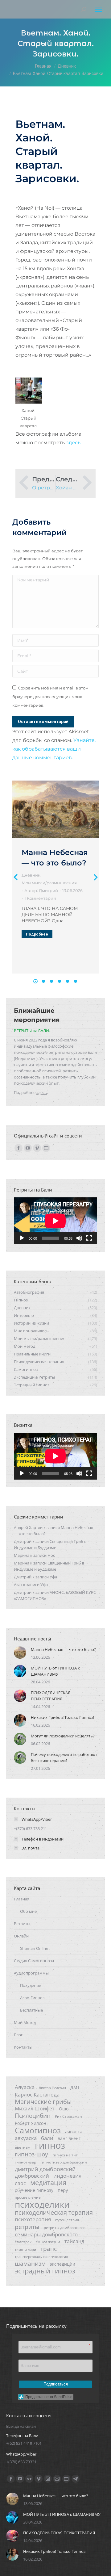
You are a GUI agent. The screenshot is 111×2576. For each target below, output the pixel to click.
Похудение (31, 1985)
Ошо (64, 2109)
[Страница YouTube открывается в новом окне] (28, 1148)
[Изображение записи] (55, 809)
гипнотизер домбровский (64, 2162)
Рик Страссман (68, 2116)
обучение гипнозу (34, 2190)
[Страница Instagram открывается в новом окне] (48, 2479)
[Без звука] (79, 1238)
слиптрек (23, 2242)
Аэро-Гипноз (32, 1998)
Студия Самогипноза (34, 1961)
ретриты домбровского (65, 2228)
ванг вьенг (69, 2138)
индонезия (67, 2176)
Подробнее (37, 934)
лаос (20, 2183)
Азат (18, 1585)
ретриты (27, 2227)
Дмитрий (23, 1541)
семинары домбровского (46, 2235)
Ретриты (22, 1924)
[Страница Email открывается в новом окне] (57, 2479)
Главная (22, 1899)
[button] (35, 981)
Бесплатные (31, 2010)
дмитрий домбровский (45, 2169)
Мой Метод (25, 2022)
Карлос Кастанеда (37, 2095)
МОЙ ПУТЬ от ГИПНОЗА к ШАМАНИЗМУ (55, 1671)
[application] (55, 1221)
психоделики (42, 2204)
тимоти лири (25, 2250)
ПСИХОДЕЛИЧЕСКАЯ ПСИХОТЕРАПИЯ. (51, 1696)
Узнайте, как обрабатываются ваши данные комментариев (54, 749)
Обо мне (28, 1911)
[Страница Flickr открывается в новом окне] (29, 2479)
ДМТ (75, 2087)
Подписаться (56, 2384)
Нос (51, 1555)
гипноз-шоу (31, 2154)
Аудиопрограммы (31, 1973)
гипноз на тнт (65, 2155)
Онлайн (21, 1936)
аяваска (74, 2131)
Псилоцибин (33, 2116)
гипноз (50, 2145)
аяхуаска (26, 2138)
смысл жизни (48, 2242)
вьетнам (23, 2147)
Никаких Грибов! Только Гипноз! (62, 1717)
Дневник (31, 875)
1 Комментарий (40, 898)
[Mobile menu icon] (99, 9)
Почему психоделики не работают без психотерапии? (64, 1757)
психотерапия (33, 2219)
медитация (48, 2183)
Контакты (23, 2047)
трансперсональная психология (41, 2257)
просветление (28, 2197)
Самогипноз (38, 2130)
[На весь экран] (89, 1238)
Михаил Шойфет (35, 2109)
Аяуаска (25, 2087)
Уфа (53, 1577)
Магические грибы (43, 2101)
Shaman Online (34, 1948)
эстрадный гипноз (45, 2271)
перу (63, 2190)
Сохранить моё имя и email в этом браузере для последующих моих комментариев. (50, 697)
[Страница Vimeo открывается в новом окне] (37, 1148)
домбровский (32, 2176)
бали (47, 2138)
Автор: (41, 890)
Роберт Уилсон (31, 2123)
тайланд (74, 2241)
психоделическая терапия (54, 2212)
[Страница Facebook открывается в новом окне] (18, 1148)
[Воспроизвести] (22, 1238)
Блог (18, 2035)
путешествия (67, 2220)
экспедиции (63, 2264)
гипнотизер (25, 2162)
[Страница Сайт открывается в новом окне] (46, 1148)
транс (49, 2249)
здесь (73, 443)
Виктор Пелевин (52, 2088)
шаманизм (30, 2264)
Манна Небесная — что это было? (63, 1649)
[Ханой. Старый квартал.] (29, 391)
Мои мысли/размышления (49, 883)
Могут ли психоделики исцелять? (63, 1736)
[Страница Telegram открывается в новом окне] (76, 2479)
